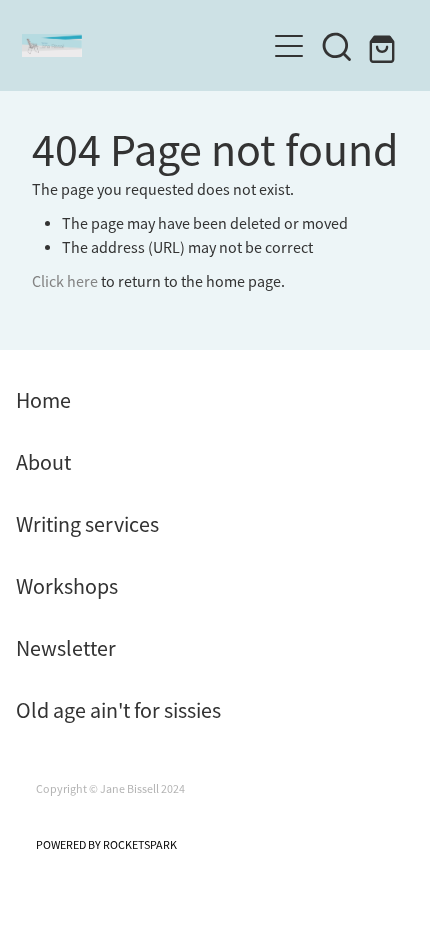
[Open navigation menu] (289, 46)
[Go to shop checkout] (385, 46)
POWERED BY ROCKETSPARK (106, 845)
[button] (337, 46)
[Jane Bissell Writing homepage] (143, 45)
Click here (65, 282)
